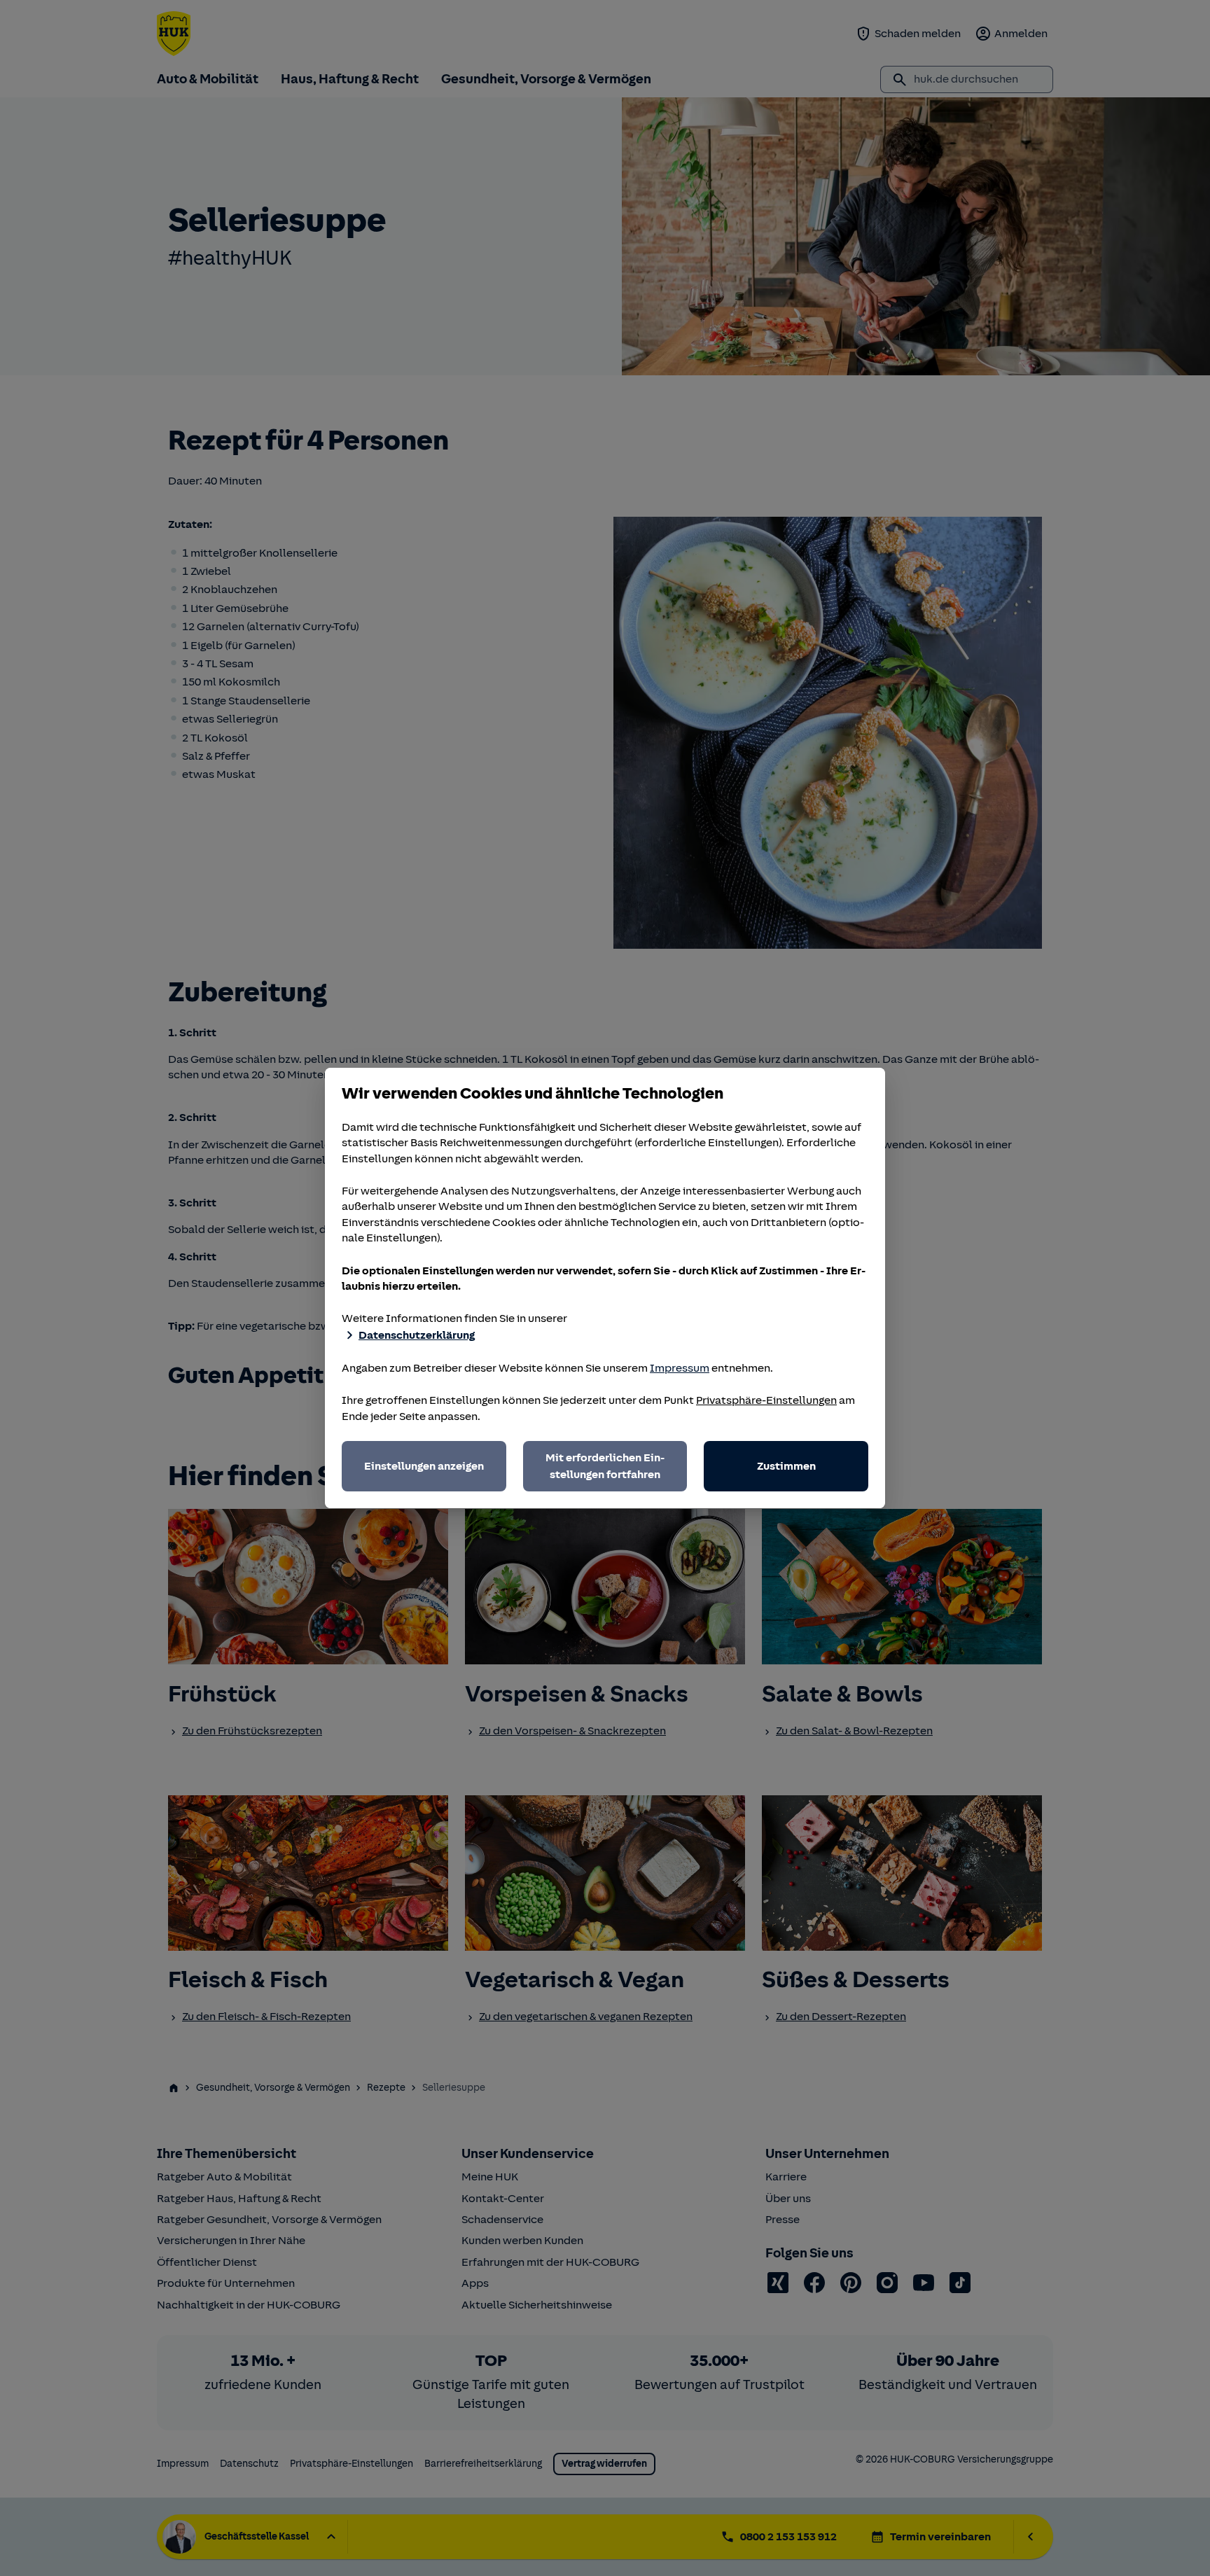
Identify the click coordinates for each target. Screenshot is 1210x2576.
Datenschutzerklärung (417, 1335)
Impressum (680, 1368)
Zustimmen (786, 1466)
